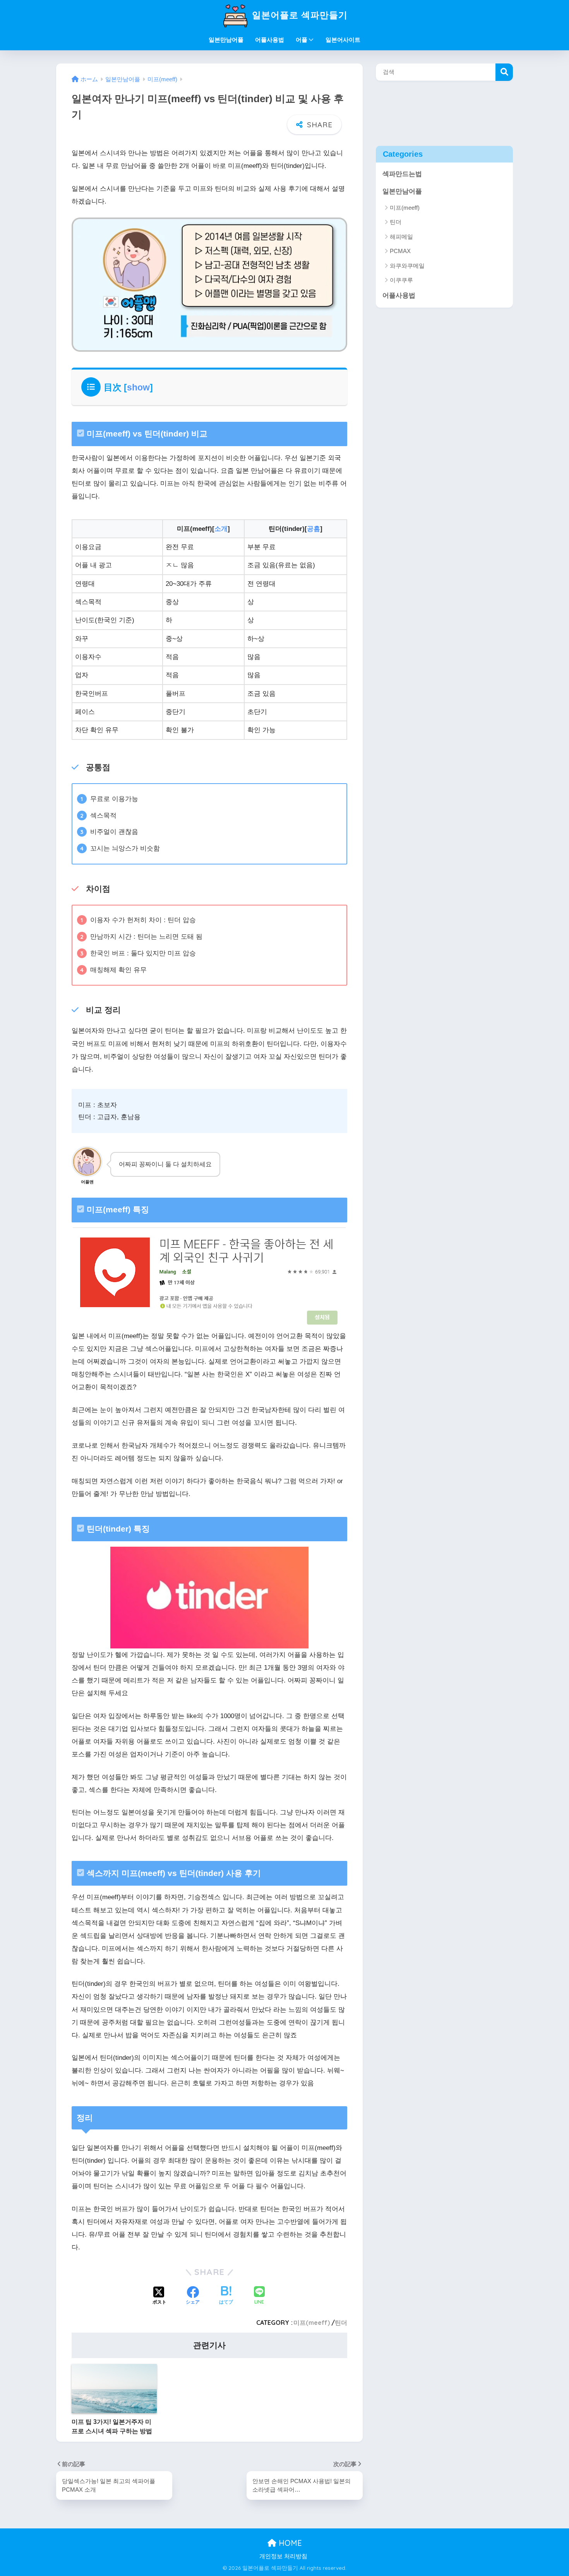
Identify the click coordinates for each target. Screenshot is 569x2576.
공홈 (314, 529)
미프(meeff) (312, 2323)
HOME (289, 2543)
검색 (504, 72)
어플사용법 (270, 40)
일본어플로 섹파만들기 (298, 15)
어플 (302, 40)
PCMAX (400, 251)
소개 (221, 529)
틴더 (341, 2323)
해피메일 (401, 236)
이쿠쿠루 (401, 280)
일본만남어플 (226, 40)
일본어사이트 (343, 40)
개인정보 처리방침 (283, 2556)
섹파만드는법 (402, 174)
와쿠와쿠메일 (407, 265)
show (138, 387)
